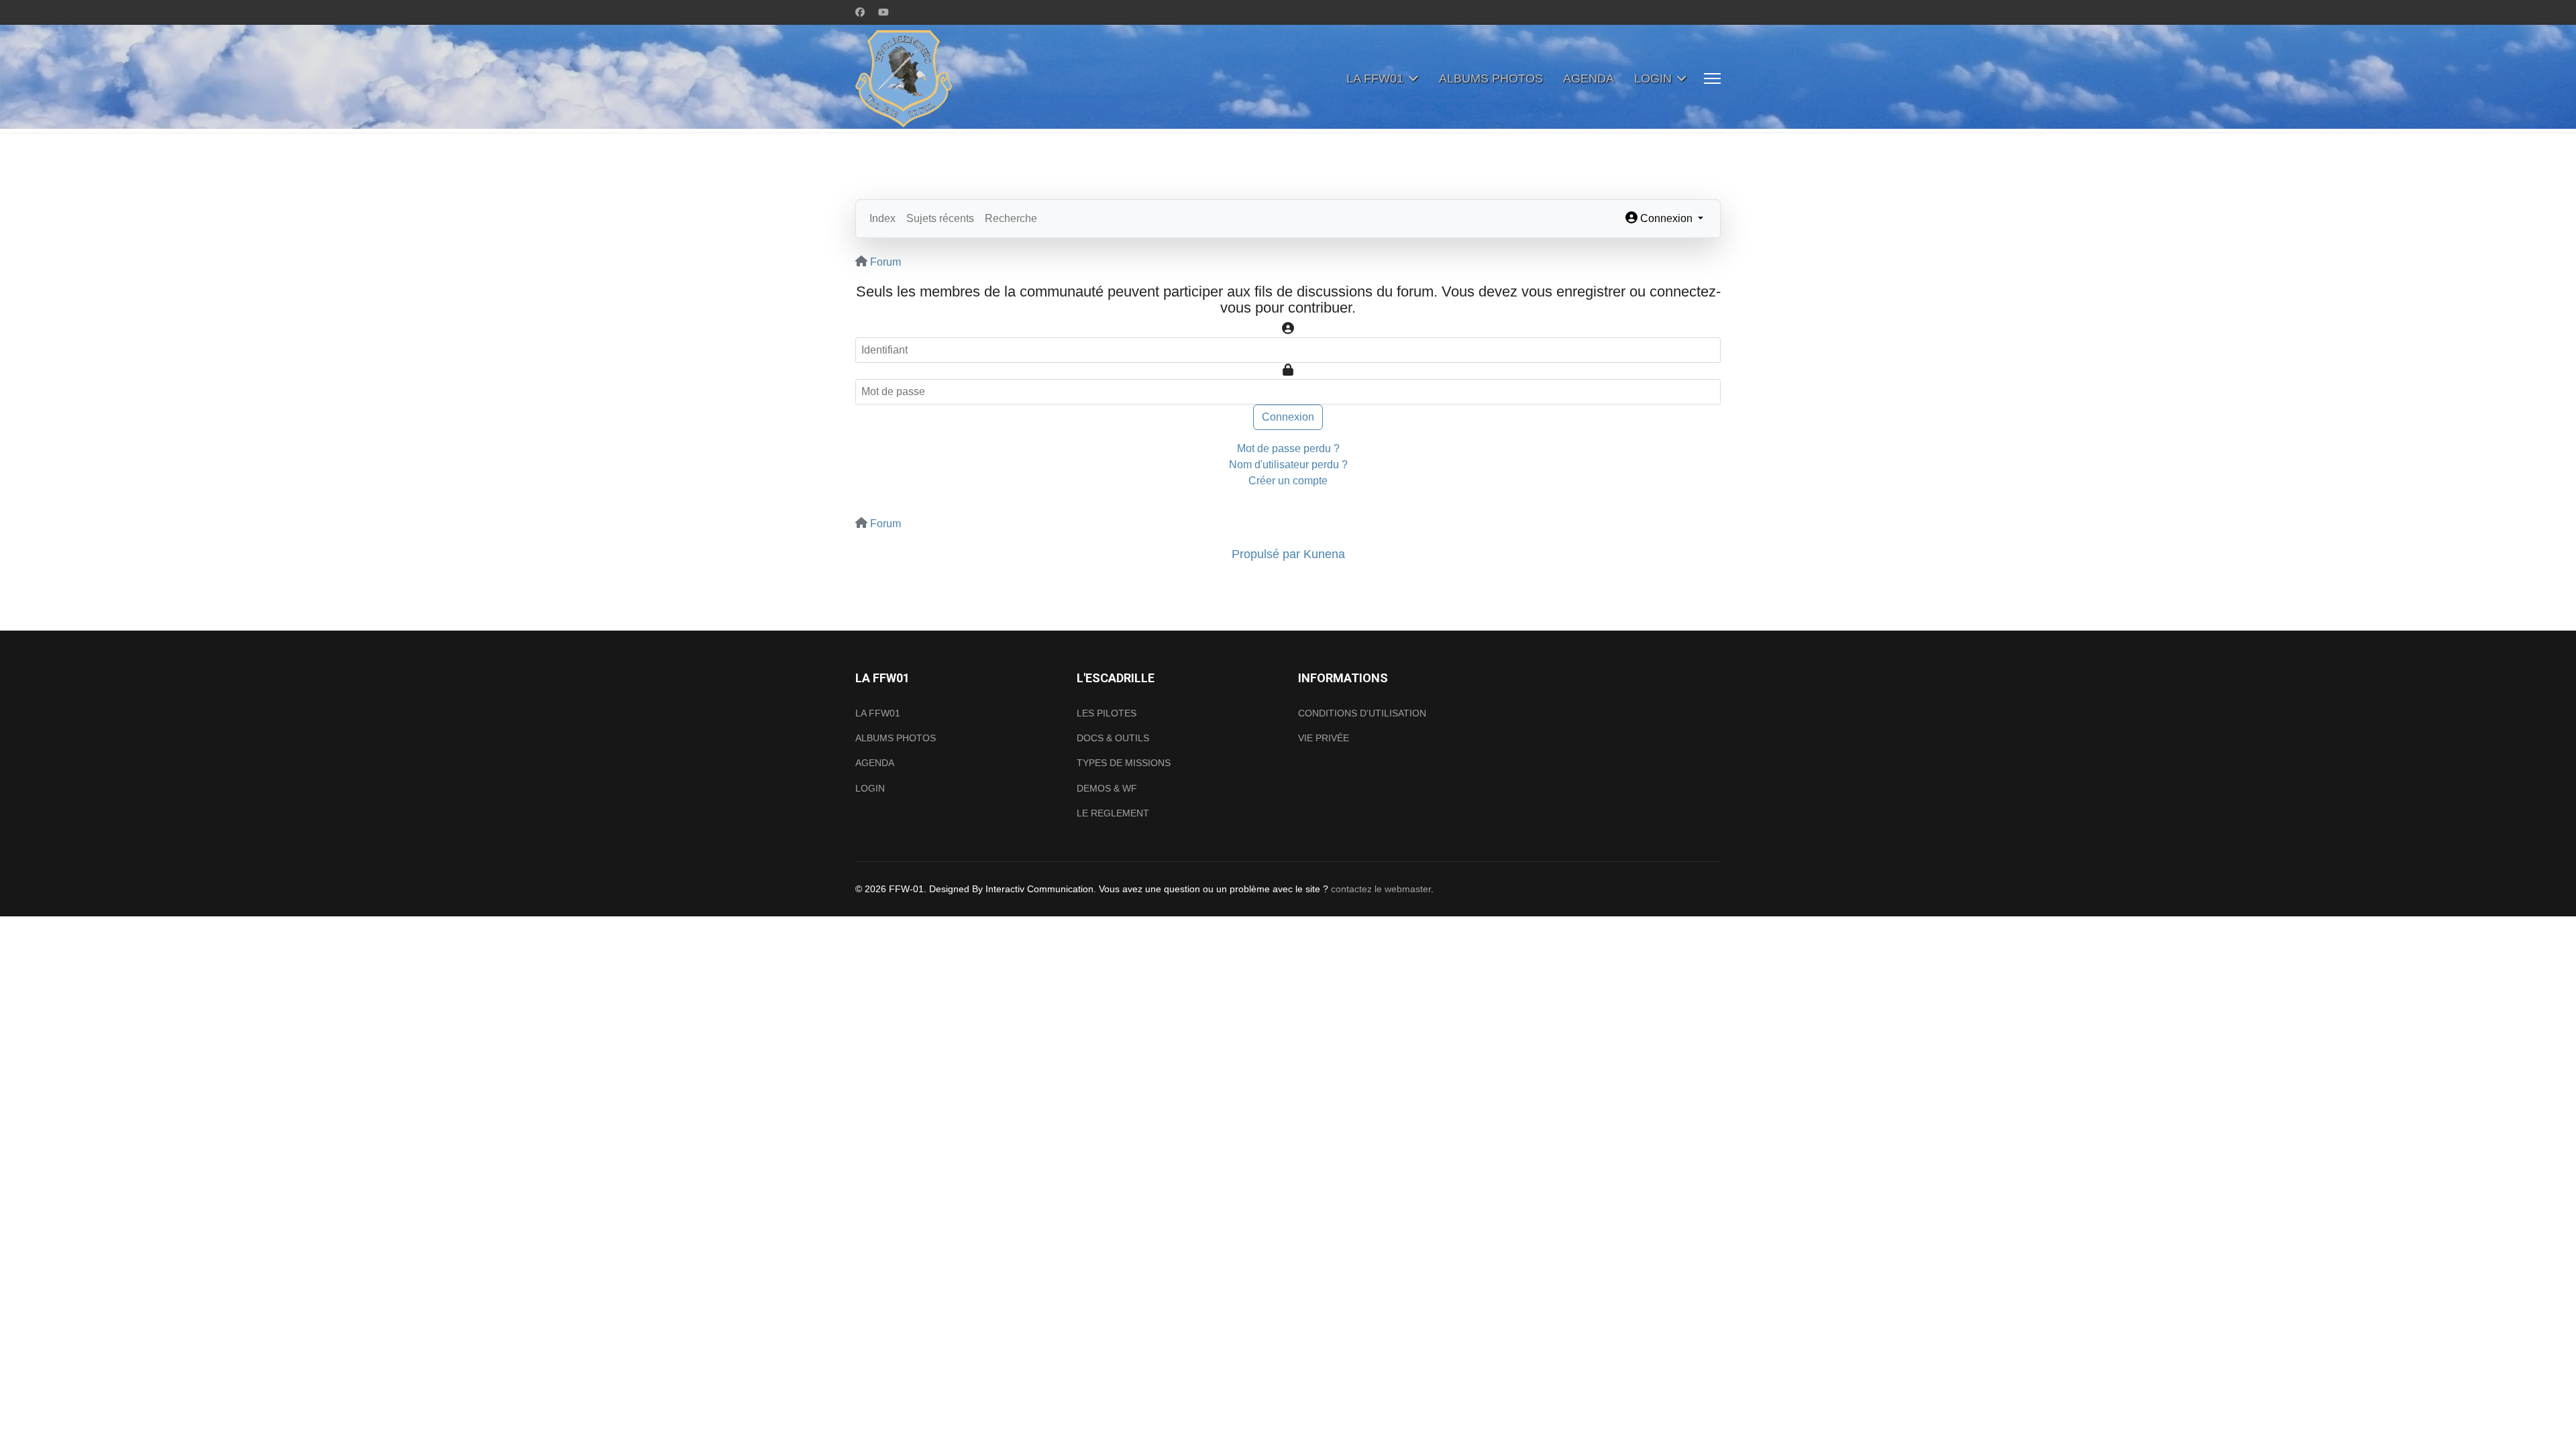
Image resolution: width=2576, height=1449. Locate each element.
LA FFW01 (1375, 78)
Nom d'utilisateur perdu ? (1288, 465)
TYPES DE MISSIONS (1124, 763)
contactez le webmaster (1381, 889)
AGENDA (1589, 78)
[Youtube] (883, 12)
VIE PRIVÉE (1324, 738)
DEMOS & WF (1107, 788)
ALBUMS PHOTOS (1491, 78)
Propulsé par (1268, 554)
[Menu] (1712, 78)
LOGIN (1653, 78)
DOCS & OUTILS (1113, 738)
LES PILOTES (1107, 713)
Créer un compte (1288, 481)
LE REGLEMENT (1113, 813)
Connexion (1288, 417)
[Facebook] (860, 12)
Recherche (1011, 218)
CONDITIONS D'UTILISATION (1362, 713)
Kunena (1324, 554)
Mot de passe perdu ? (1288, 448)
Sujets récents (940, 218)
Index (882, 218)
